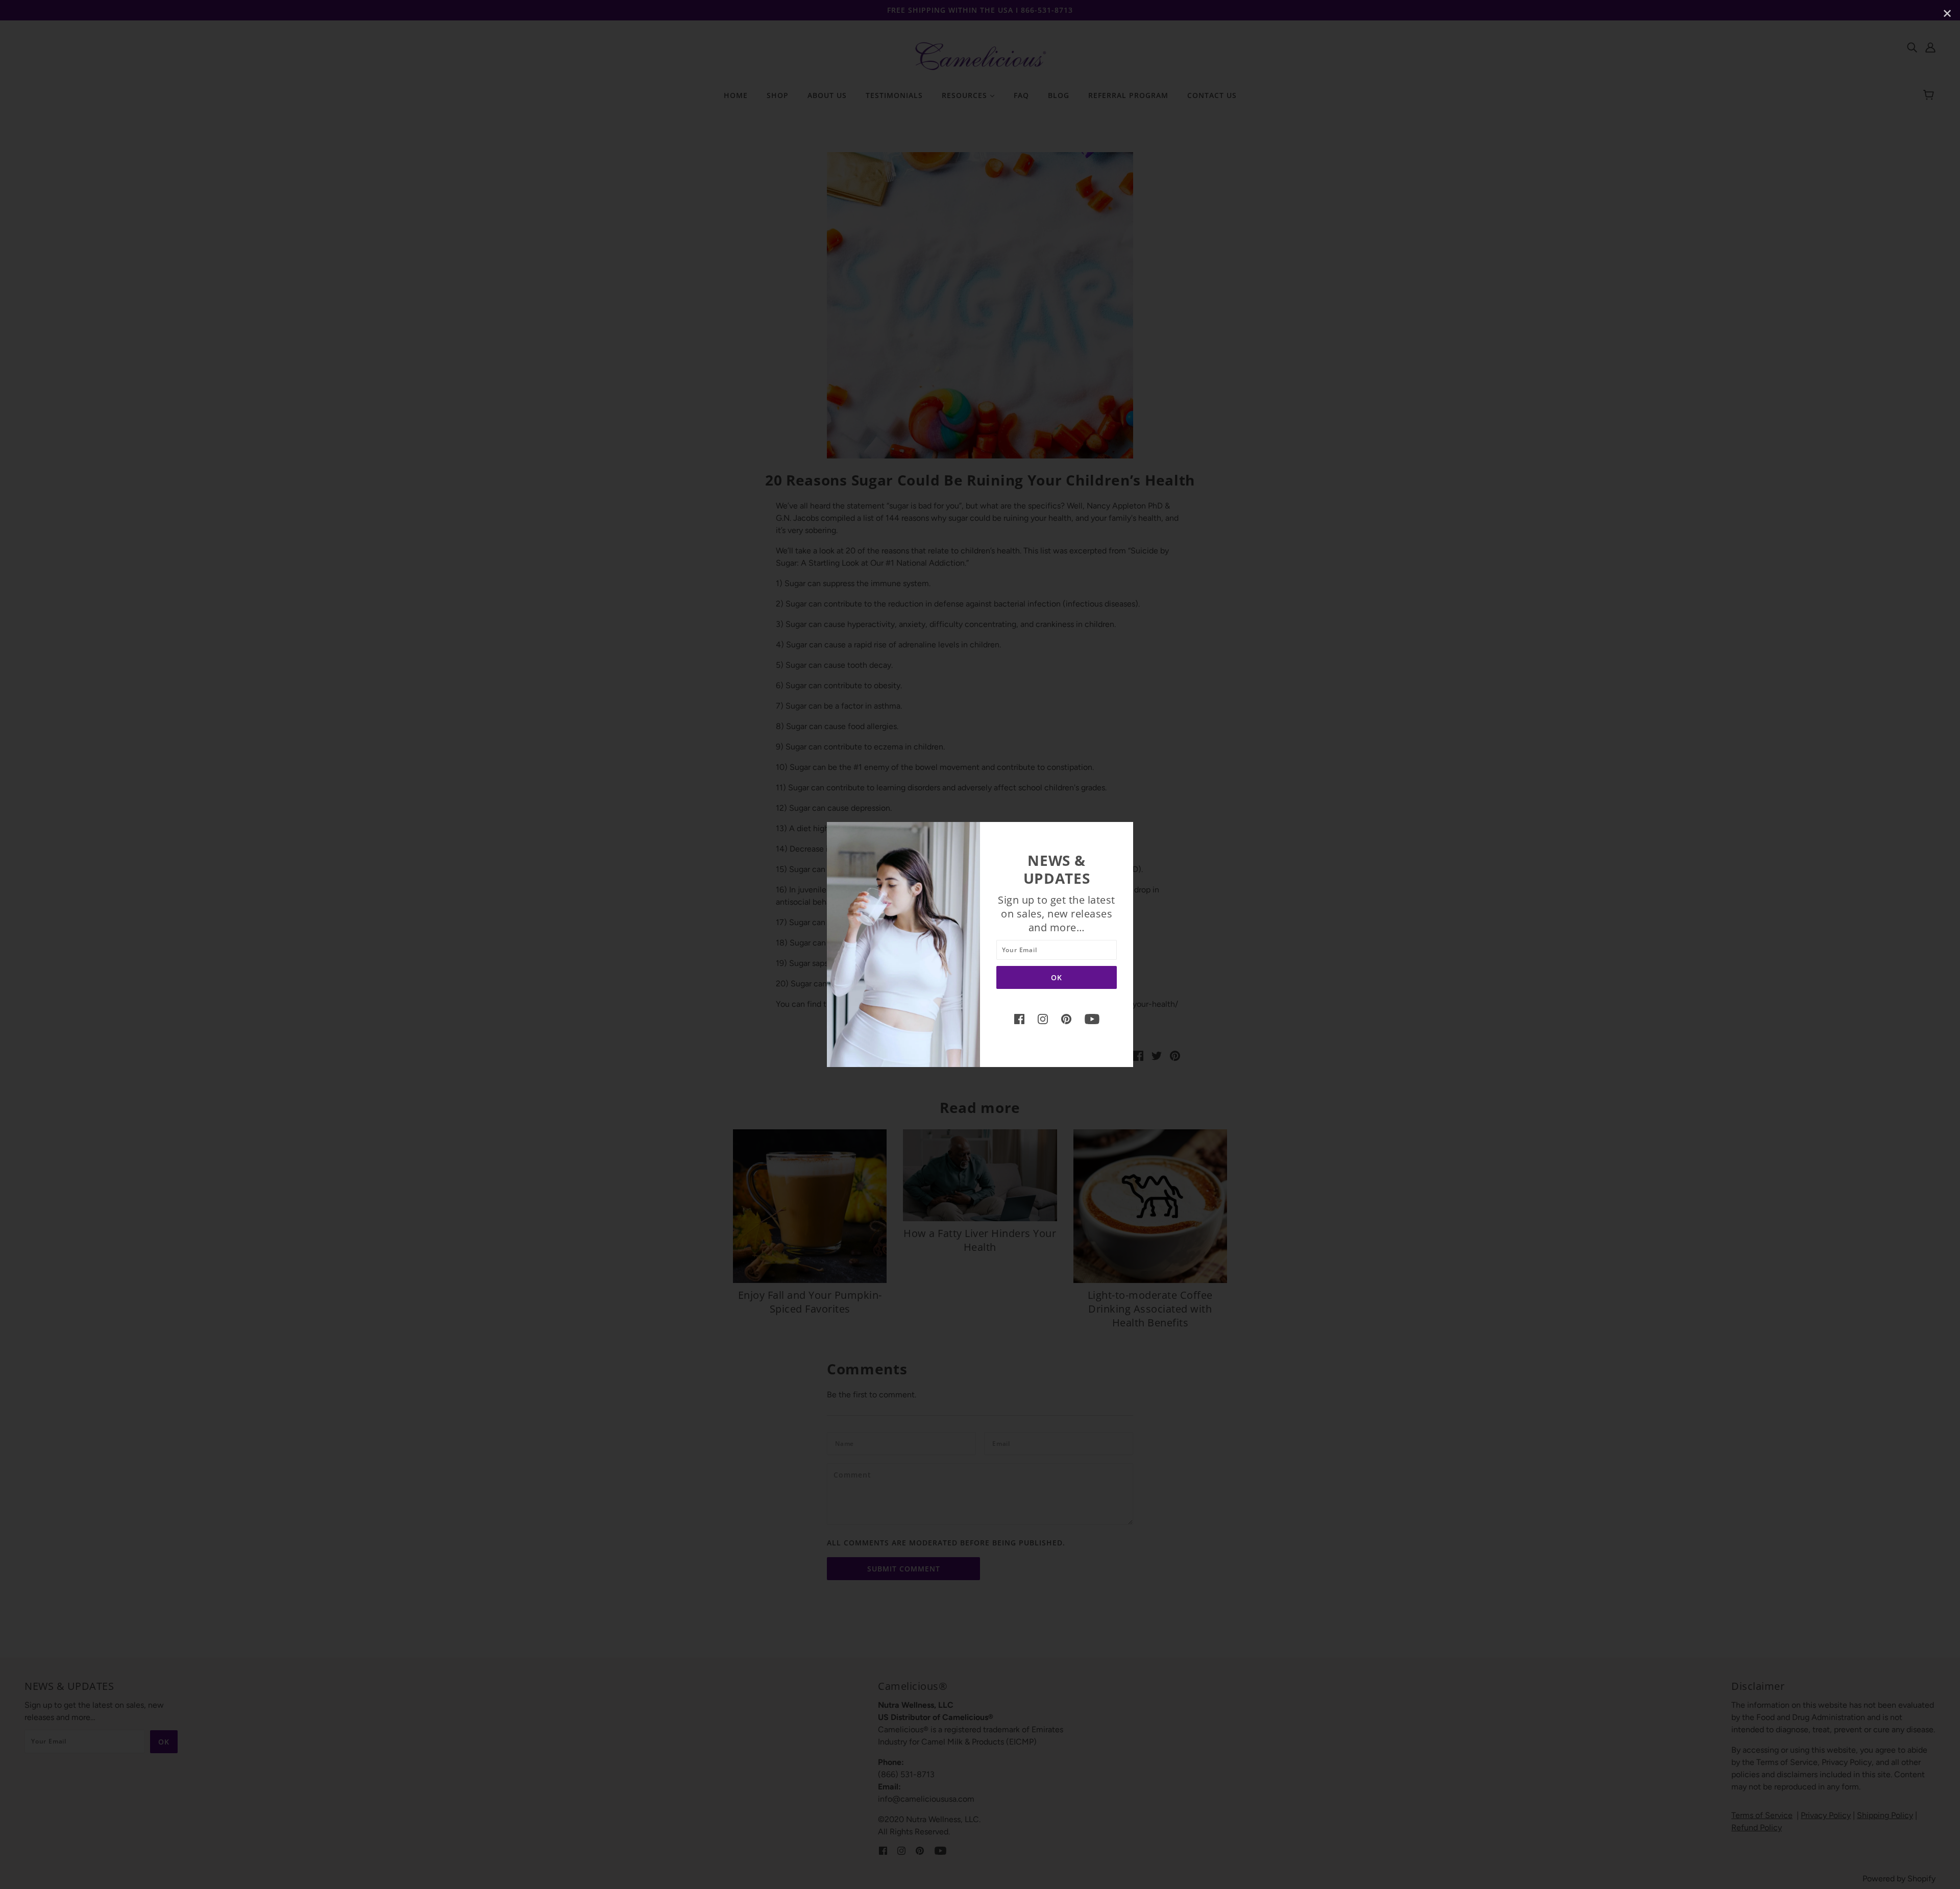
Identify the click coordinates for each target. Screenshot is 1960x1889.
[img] (1019, 1019)
